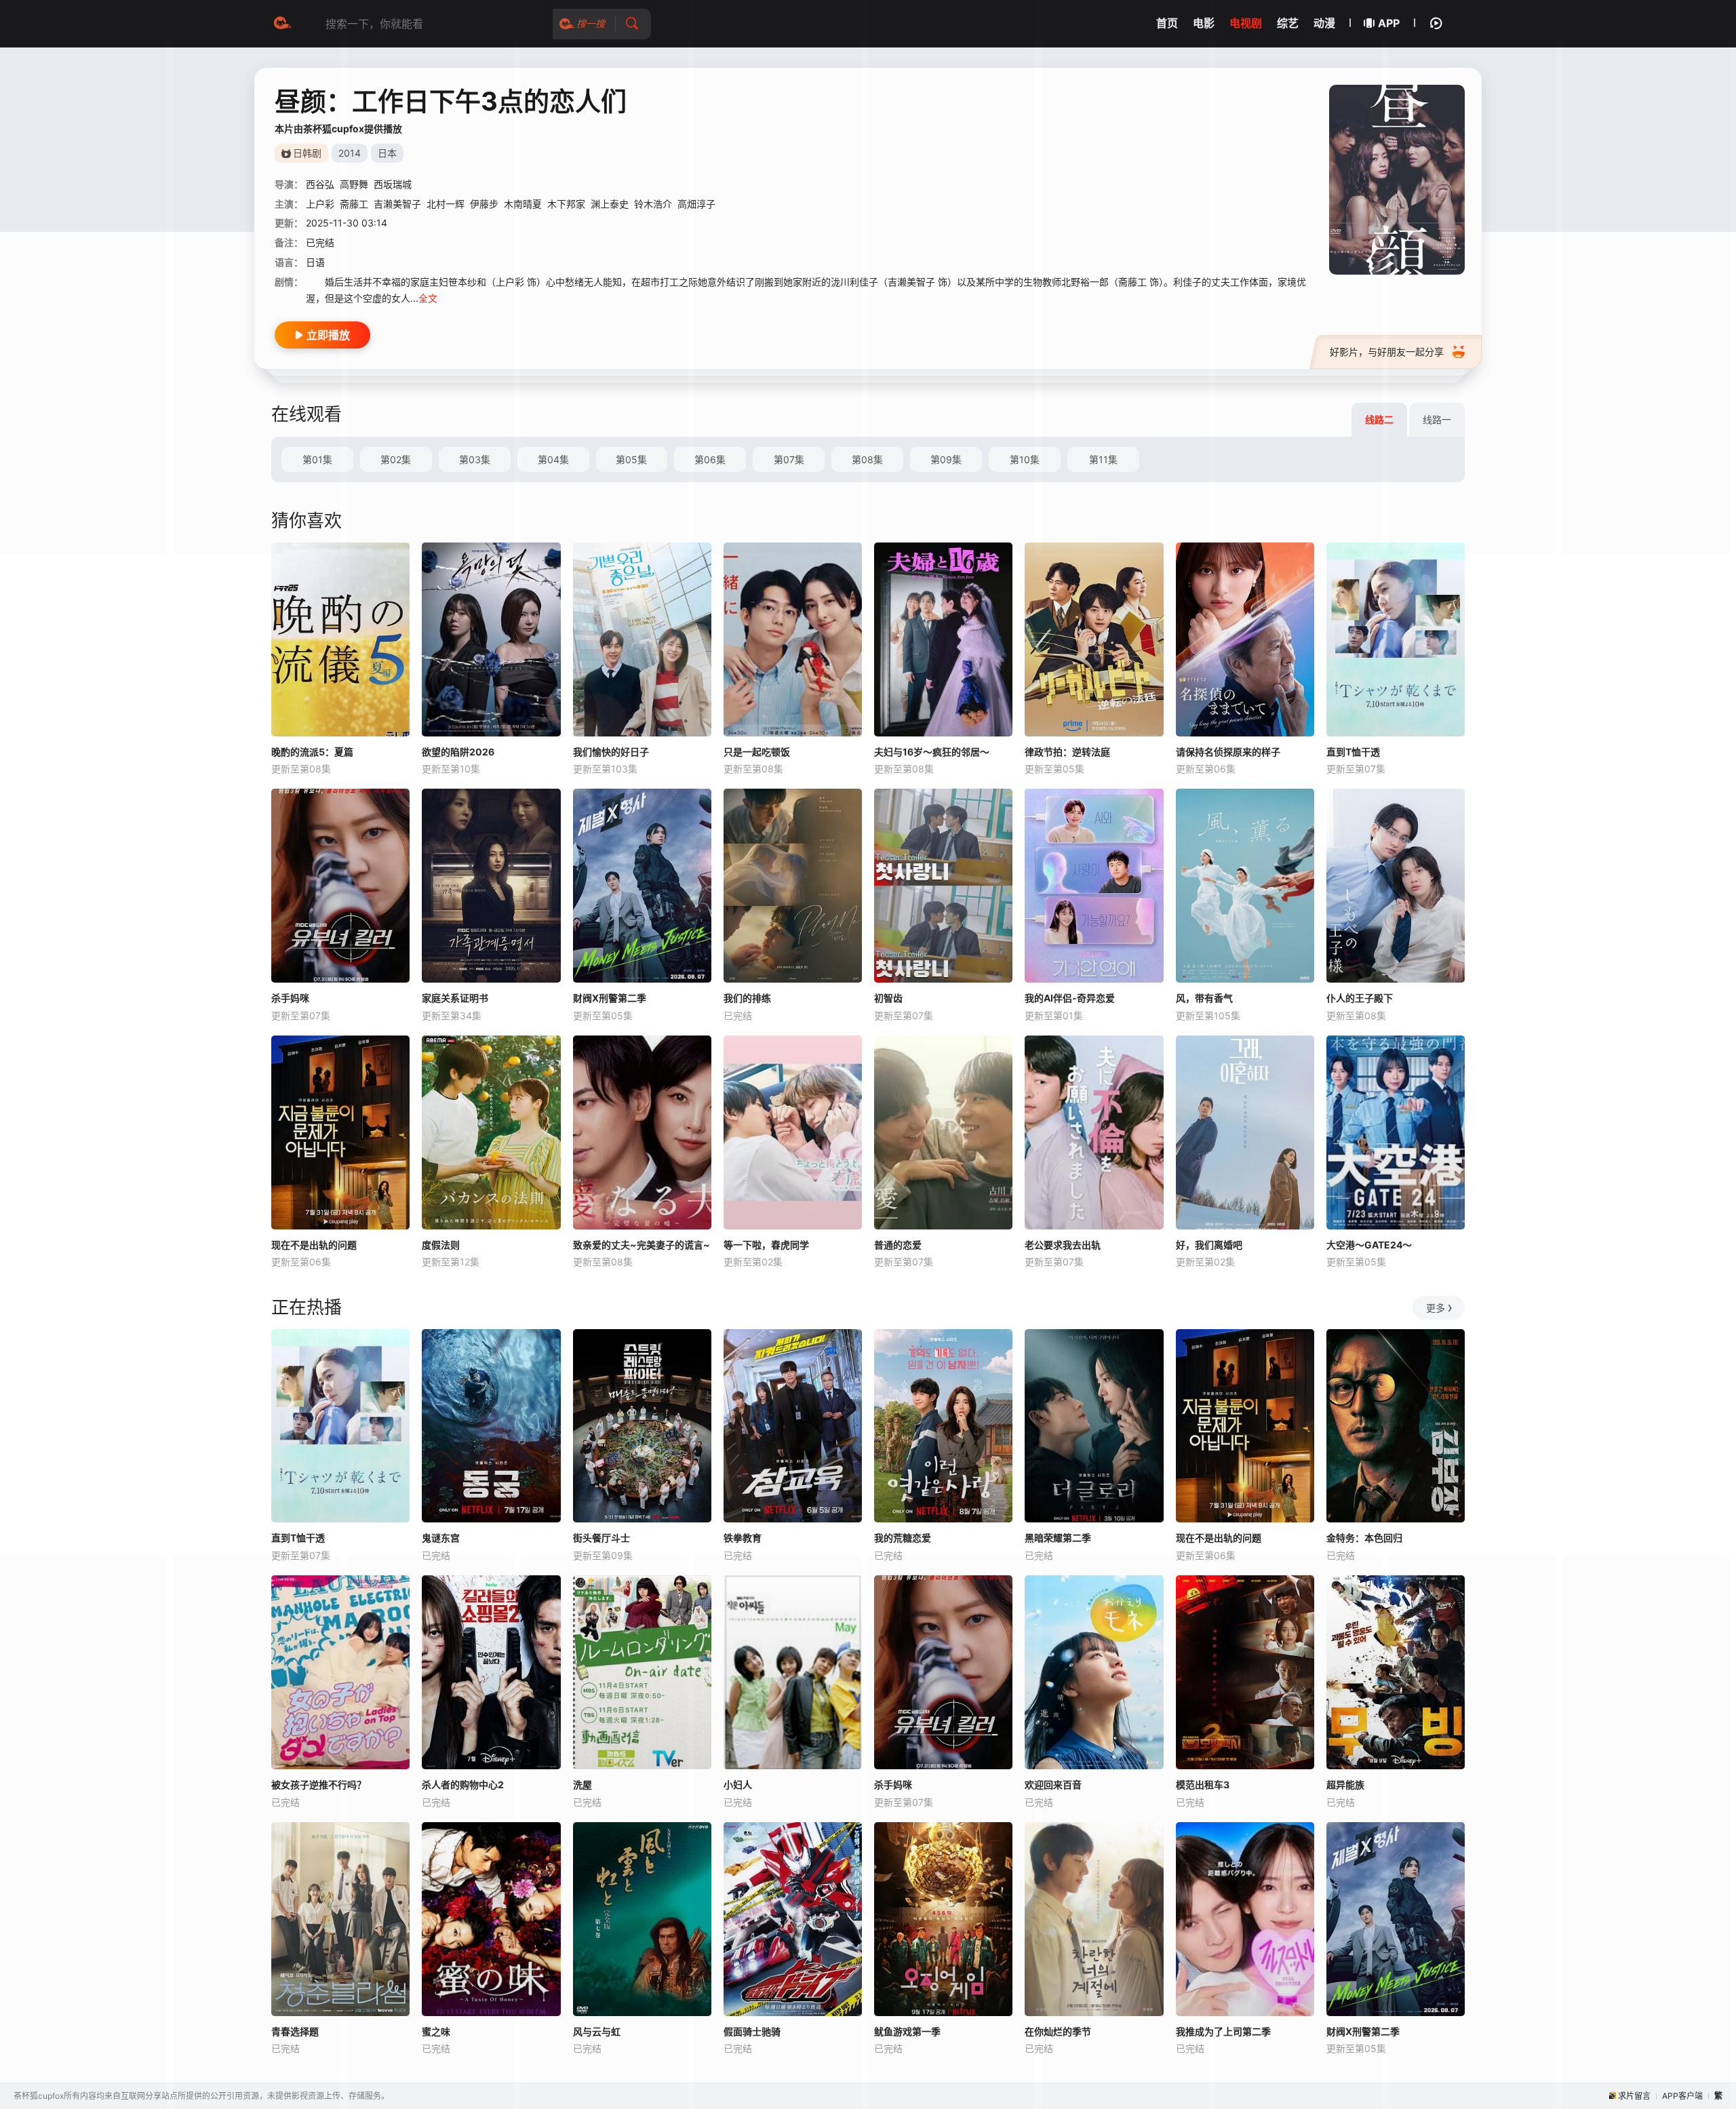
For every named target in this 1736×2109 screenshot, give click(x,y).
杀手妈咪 (290, 998)
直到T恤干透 (1353, 752)
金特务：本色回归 (1364, 1538)
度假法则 (441, 1245)
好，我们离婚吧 (1209, 1245)
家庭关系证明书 (455, 998)
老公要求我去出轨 (1063, 1245)
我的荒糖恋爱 (903, 1538)
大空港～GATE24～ (1369, 1245)
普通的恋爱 (898, 1245)
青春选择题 (295, 2031)
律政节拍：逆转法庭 (1067, 752)
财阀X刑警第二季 (610, 998)
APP (1389, 23)
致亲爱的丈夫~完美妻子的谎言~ (642, 1245)
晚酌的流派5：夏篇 (312, 752)
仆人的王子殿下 (1360, 998)
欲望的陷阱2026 (458, 752)
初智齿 (888, 998)
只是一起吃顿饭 (757, 752)
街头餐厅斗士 (601, 1538)
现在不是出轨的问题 (314, 1245)
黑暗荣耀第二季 (1058, 1538)
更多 (1436, 1308)
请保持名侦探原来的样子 (1228, 752)
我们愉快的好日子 (611, 752)
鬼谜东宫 (441, 1538)
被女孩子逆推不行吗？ (319, 1785)
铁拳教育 (743, 1538)
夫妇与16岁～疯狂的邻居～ (932, 752)
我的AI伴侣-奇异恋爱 (1070, 998)
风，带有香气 (1204, 998)
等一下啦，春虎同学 (766, 1245)
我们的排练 (747, 998)
